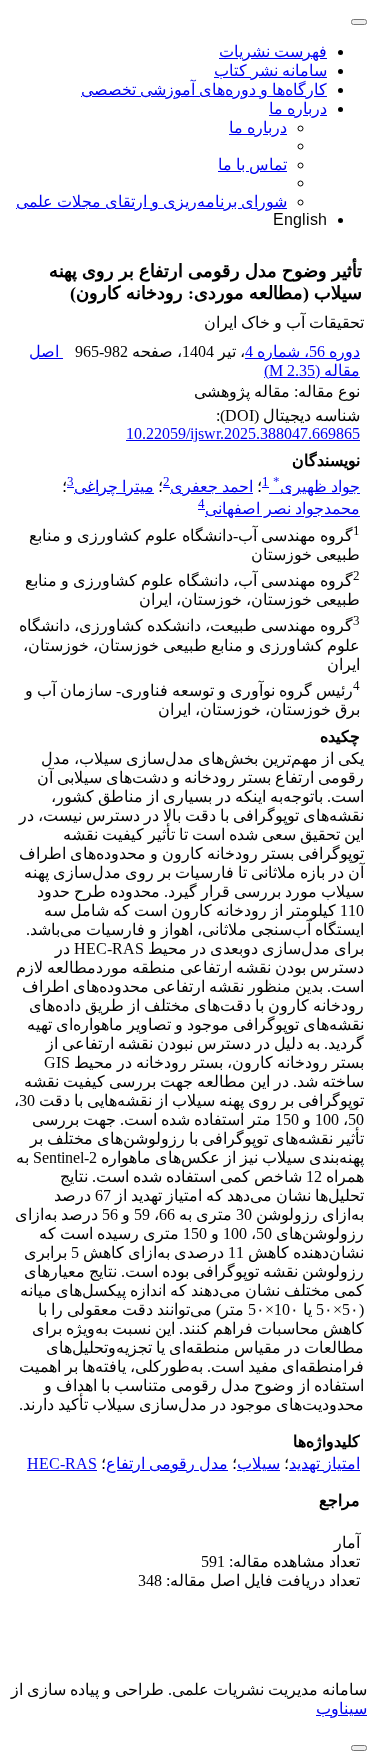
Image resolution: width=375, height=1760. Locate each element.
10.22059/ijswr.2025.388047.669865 (243, 433)
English (300, 219)
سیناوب (341, 1708)
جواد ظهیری (316, 486)
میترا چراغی (114, 486)
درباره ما (298, 108)
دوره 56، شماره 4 (302, 351)
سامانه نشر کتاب (270, 70)
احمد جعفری (211, 486)
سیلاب (258, 1463)
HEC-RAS (62, 1463)
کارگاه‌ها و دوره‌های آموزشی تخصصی (204, 89)
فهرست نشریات (273, 51)
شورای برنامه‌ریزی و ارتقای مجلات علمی (151, 201)
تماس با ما (252, 164)
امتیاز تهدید (324, 1463)
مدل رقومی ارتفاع (167, 1463)
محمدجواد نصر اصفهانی (282, 509)
